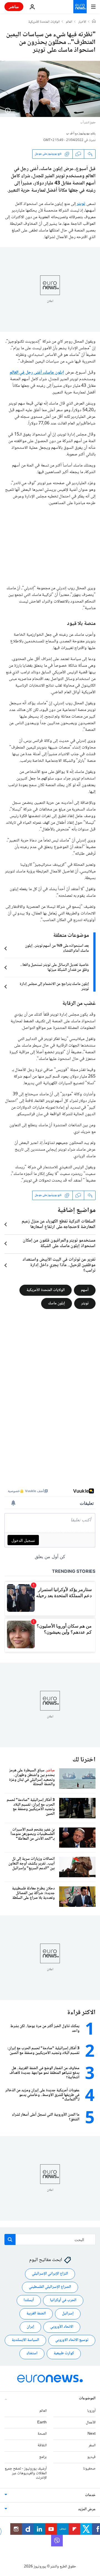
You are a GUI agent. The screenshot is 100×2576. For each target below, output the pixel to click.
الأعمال (91, 2423)
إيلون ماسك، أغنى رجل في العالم (37, 373)
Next (92, 2434)
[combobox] (50, 2239)
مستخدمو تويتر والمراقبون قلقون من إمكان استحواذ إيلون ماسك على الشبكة (59, 1243)
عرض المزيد (87, 2510)
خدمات (90, 2496)
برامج (43, 2457)
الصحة (42, 2434)
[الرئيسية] (94, 22)
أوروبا (91, 2411)
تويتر (81, 204)
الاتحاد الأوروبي (62, 2327)
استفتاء (32, 2354)
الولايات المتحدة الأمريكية (44, 22)
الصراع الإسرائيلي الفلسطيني (50, 2287)
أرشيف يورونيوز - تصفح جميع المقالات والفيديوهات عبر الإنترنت (26, 2473)
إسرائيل (68, 2314)
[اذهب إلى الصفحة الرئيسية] (80, 7)
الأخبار (82, 22)
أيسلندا (29, 2301)
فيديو (91, 2457)
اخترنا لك (84, 1760)
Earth (42, 2423)
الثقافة (42, 2446)
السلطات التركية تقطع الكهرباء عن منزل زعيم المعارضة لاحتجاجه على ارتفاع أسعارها (59, 1224)
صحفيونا (89, 2469)
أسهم (85, 1290)
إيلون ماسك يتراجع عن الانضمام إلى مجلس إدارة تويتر (54, 987)
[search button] (10, 2239)
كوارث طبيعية (64, 2354)
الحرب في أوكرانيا (63, 2301)
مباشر (14, 6)
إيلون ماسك (57, 1303)
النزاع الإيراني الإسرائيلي (50, 2274)
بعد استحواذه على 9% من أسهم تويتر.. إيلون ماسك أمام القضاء (57, 948)
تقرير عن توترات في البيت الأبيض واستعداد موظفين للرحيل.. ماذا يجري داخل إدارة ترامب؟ (59, 1265)
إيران (30, 2327)
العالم (69, 22)
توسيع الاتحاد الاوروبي (72, 2340)
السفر (92, 2446)
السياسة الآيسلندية (25, 2340)
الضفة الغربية (36, 2314)
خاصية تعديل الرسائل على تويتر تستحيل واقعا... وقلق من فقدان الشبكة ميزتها (54, 968)
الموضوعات (87, 2398)
